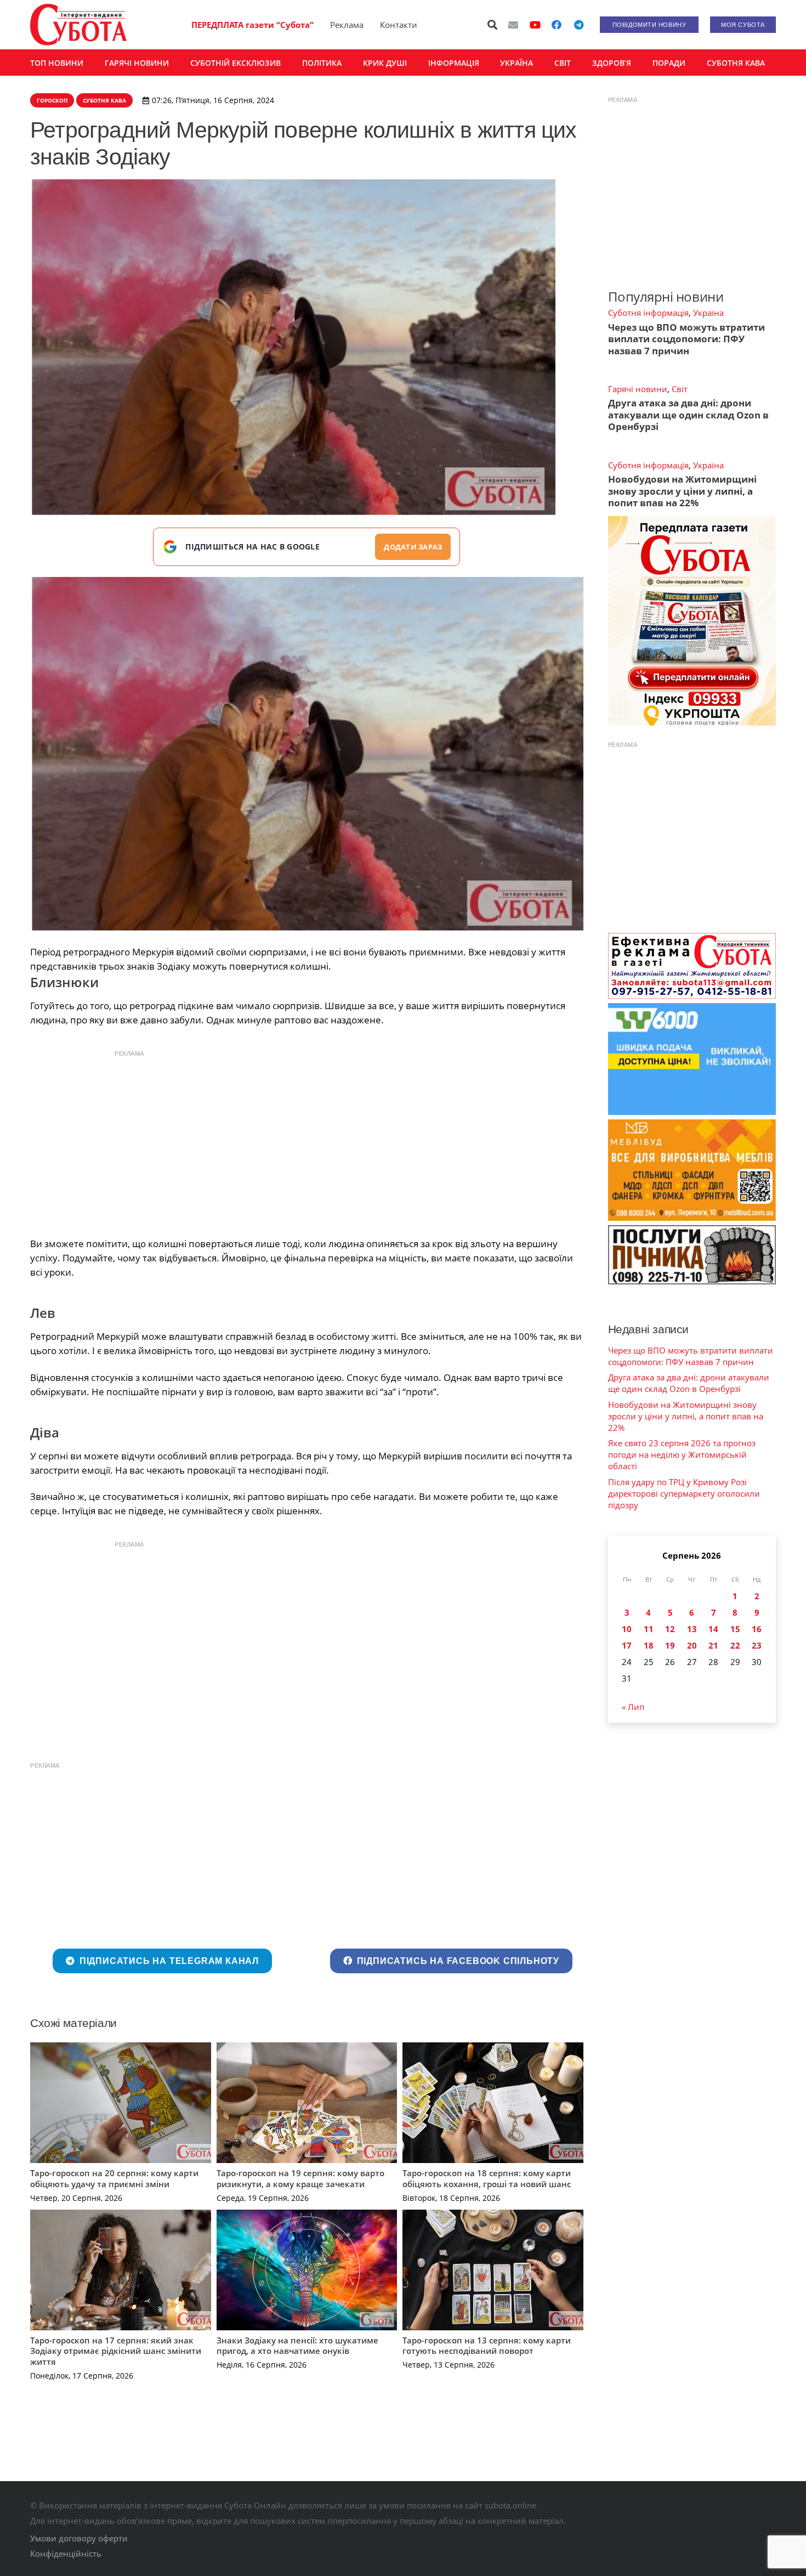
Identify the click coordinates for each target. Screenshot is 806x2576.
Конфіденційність (66, 2554)
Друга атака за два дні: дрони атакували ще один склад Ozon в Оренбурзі (688, 415)
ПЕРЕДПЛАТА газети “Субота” (252, 25)
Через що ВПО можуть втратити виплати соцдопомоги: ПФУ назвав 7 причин (686, 339)
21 (713, 1645)
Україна (708, 313)
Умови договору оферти (79, 2538)
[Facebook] (557, 25)
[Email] (513, 25)
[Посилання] (78, 25)
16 (757, 1629)
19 (670, 1645)
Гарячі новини (638, 389)
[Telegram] (578, 25)
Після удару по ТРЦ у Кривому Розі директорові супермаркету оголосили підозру (684, 1493)
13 (692, 1629)
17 (627, 1645)
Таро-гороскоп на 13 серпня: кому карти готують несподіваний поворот (487, 2346)
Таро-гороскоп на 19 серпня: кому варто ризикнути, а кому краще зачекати (300, 2178)
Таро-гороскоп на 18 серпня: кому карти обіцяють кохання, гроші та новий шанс (487, 2178)
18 (649, 1645)
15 (735, 1629)
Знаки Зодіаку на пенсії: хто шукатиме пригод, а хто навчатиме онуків (297, 2346)
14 (713, 1629)
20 (692, 1645)
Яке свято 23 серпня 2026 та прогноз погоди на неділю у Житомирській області (682, 1454)
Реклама (347, 25)
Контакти (399, 25)
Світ (680, 389)
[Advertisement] (306, 1141)
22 (735, 1645)
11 (649, 1629)
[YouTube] (535, 25)
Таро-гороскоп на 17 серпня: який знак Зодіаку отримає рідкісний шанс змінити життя (116, 2351)
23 (757, 1645)
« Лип (633, 1707)
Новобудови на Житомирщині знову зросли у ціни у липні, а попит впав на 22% (682, 491)
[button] (493, 25)
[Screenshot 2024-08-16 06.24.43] (307, 755)
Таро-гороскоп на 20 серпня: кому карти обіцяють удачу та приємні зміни (114, 2178)
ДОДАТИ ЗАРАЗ (413, 547)
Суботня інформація (648, 313)
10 (627, 1629)
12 (670, 1629)
